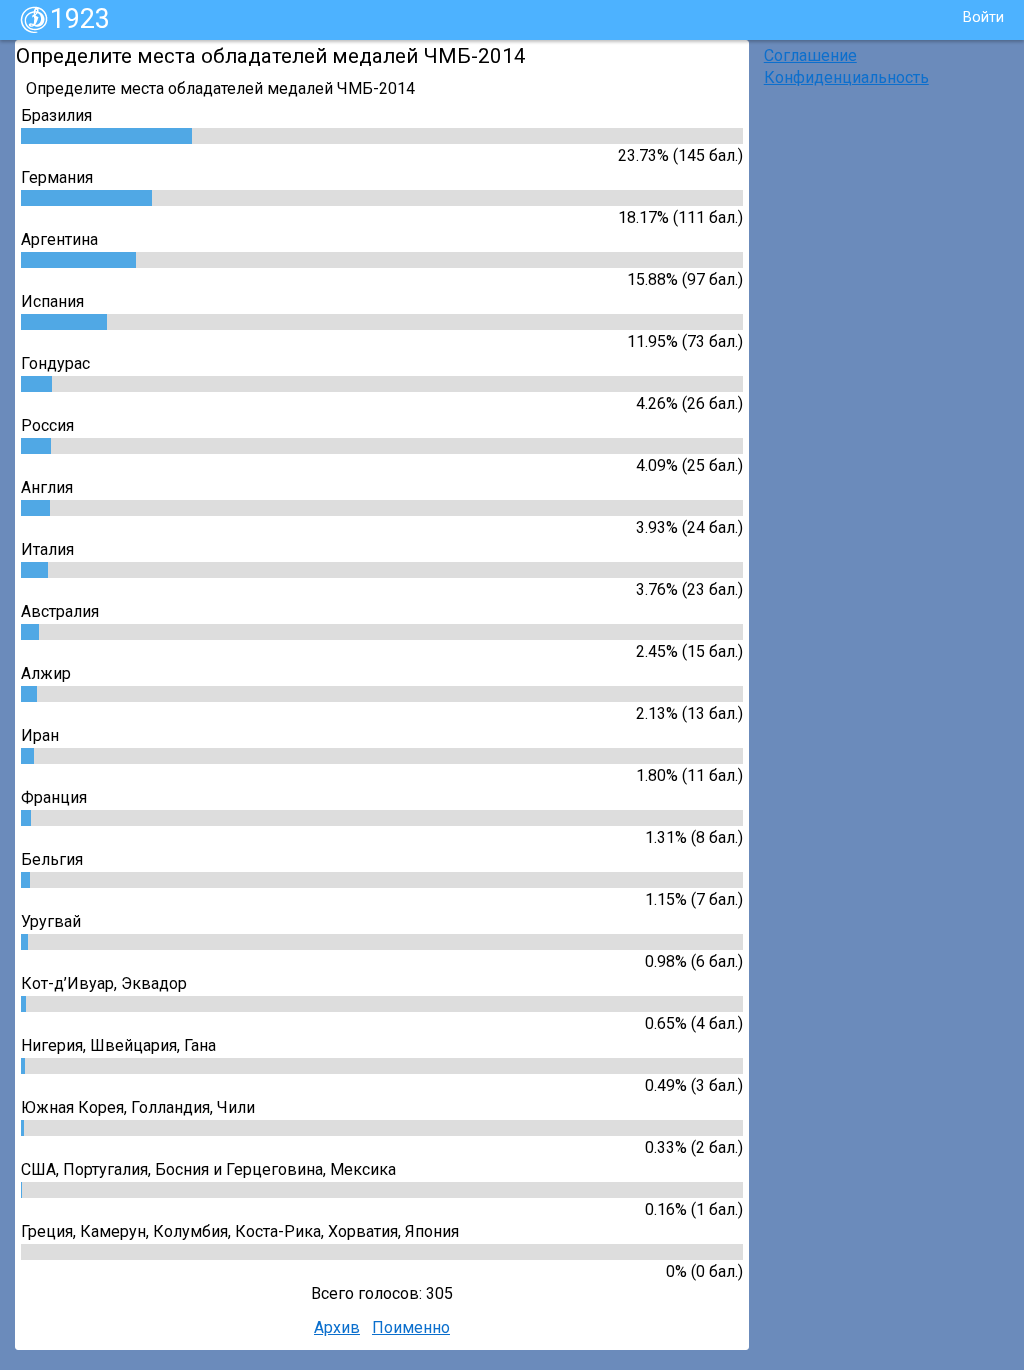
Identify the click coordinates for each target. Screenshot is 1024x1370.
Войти (983, 17)
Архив (337, 1327)
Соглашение (810, 55)
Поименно (411, 1327)
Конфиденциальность (846, 77)
